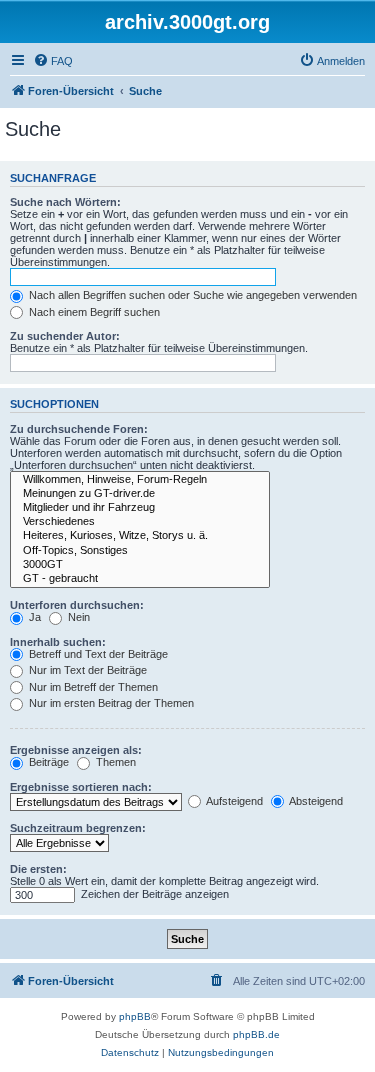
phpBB (135, 1016)
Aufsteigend (233, 801)
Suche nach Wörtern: (65, 202)
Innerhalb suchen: (58, 642)
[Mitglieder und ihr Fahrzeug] (140, 508)
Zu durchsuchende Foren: (79, 429)
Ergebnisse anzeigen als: (76, 750)
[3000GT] (140, 565)
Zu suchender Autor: (65, 336)
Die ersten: (38, 869)
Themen (114, 762)
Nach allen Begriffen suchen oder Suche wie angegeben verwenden (191, 295)
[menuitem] (53, 61)
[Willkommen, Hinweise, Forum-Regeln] (140, 480)
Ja (33, 617)
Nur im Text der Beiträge (86, 670)
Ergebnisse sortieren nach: (81, 787)
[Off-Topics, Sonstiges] (140, 551)
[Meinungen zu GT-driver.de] (140, 494)
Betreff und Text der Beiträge (97, 654)
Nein (77, 617)
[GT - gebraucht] (140, 579)
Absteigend (315, 801)
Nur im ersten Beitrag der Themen (110, 703)
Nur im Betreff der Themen (92, 687)
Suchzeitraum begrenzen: (78, 828)
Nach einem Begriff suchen (93, 312)
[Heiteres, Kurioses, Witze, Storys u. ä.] (140, 536)
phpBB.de (256, 1034)
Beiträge (47, 762)
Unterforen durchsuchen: (77, 605)
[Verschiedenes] (140, 522)
